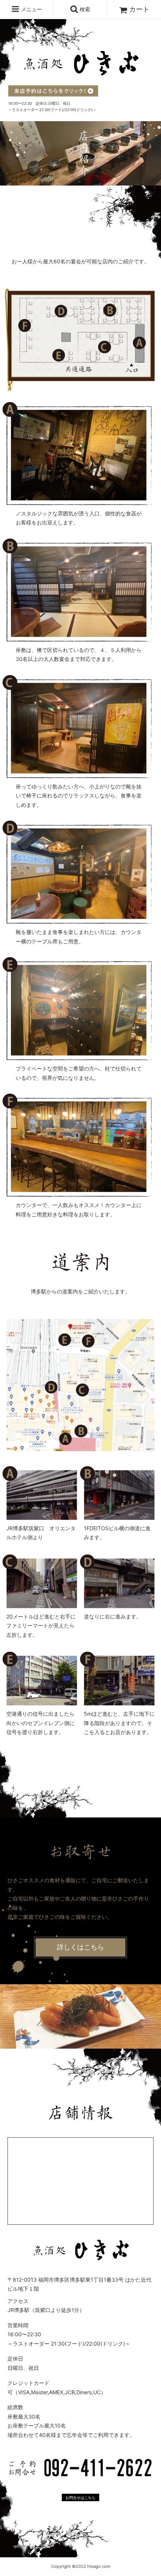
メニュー (31, 9)
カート (139, 9)
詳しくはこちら (80, 1947)
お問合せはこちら (80, 2497)
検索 (84, 9)
